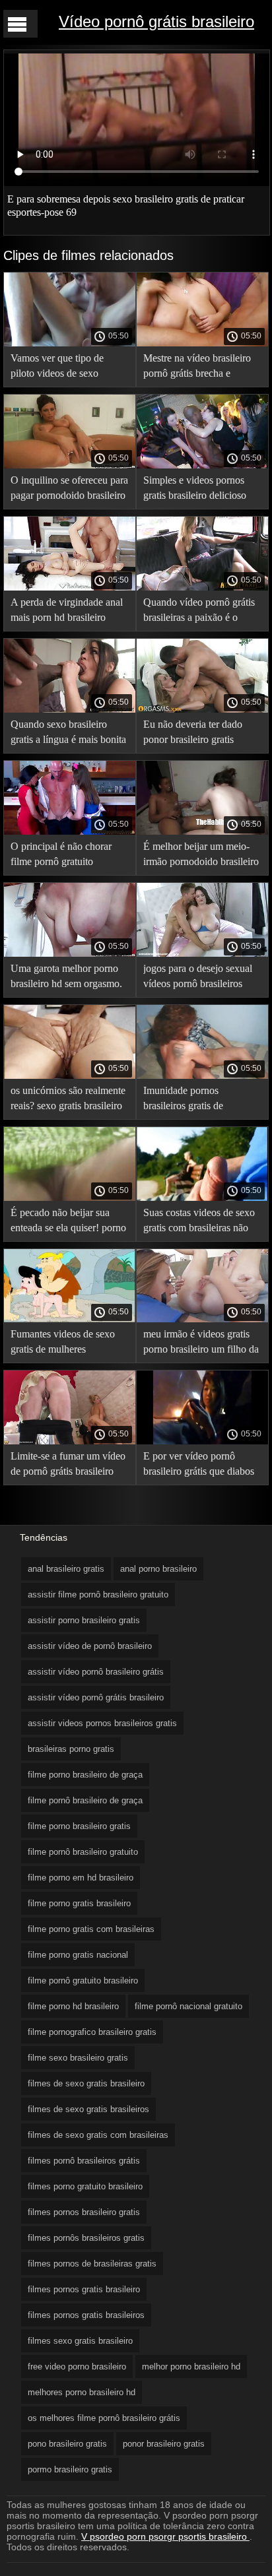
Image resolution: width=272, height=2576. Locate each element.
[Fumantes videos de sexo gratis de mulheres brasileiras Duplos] (70, 1319)
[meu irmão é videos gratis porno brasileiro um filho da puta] (202, 1319)
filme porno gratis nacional (78, 1955)
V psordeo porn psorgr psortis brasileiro (165, 2536)
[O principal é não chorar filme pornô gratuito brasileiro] (70, 831)
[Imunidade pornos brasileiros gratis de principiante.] (202, 1076)
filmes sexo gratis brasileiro (80, 2341)
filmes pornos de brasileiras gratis (92, 2264)
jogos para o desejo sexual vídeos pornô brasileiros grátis (198, 978)
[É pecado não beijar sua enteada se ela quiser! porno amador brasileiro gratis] (70, 1198)
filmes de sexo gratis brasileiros (88, 2109)
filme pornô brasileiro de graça (85, 1800)
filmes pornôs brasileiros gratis (86, 2238)
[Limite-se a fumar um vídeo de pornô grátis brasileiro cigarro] (70, 1441)
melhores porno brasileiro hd (82, 2392)
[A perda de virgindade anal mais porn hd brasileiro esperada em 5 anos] (70, 587)
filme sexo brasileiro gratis (78, 2058)
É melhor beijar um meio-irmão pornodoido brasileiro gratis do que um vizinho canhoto (201, 856)
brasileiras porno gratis (71, 1749)
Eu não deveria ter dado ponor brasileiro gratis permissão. (193, 734)
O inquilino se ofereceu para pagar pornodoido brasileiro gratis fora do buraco (69, 490)
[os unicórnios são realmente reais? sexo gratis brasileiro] (70, 1076)
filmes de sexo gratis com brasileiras (98, 2135)
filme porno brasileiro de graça (85, 1775)
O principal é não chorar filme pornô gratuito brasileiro (61, 856)
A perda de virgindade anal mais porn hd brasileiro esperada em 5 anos (67, 612)
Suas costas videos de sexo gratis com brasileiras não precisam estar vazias (199, 1222)
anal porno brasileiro (158, 1569)
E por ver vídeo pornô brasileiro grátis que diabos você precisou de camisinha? (199, 1466)
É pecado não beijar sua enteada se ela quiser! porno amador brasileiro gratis (68, 1222)
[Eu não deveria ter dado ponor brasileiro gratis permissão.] (202, 709)
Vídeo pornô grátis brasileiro (156, 21)
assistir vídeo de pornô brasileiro (90, 1646)
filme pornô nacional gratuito (188, 2006)
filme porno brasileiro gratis (79, 1826)
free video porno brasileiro (77, 2367)
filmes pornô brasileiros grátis (84, 2161)
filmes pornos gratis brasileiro (84, 2289)
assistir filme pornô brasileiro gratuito (98, 1594)
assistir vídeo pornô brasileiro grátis (96, 1672)
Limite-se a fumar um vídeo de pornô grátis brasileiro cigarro (68, 1466)
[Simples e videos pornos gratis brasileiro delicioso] (202, 465)
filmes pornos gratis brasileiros (86, 2315)
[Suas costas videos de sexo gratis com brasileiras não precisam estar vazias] (202, 1198)
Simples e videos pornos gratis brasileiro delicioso (195, 488)
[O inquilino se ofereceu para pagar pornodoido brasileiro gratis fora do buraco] (70, 465)
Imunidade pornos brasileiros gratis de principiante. (183, 1100)
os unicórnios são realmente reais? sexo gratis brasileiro (68, 1098)
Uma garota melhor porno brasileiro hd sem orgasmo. (66, 976)
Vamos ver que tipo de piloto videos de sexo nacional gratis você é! (57, 368)
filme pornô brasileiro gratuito (83, 1852)
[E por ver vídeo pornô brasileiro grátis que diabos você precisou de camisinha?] (202, 1441)
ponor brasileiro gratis (164, 2444)
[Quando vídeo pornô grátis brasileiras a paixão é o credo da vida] (202, 587)
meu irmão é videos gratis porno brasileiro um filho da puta (201, 1344)
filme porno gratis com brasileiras (91, 1929)
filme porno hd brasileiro (73, 2006)
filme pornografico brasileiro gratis (92, 2032)
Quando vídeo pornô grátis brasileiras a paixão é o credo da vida (199, 612)
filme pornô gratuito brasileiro (83, 1980)
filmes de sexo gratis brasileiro (86, 2083)
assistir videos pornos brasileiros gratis (102, 1723)
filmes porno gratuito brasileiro (85, 2186)
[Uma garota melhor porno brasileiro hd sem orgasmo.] (70, 953)
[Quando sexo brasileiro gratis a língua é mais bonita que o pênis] (70, 709)
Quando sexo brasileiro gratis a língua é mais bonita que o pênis (68, 734)
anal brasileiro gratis (66, 1569)
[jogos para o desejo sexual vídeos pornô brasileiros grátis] (202, 953)
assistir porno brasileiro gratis (84, 1620)
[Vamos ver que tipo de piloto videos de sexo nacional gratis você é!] (70, 343)
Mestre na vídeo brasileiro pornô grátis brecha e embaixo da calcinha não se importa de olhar (200, 368)
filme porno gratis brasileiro (79, 1903)
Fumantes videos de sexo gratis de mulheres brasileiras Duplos (63, 1344)
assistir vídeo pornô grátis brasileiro (96, 1697)
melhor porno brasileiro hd (191, 2367)
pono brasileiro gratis (67, 2444)
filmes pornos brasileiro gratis (84, 2212)
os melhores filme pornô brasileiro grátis (104, 2418)
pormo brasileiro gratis (70, 2469)
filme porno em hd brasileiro (81, 1878)
